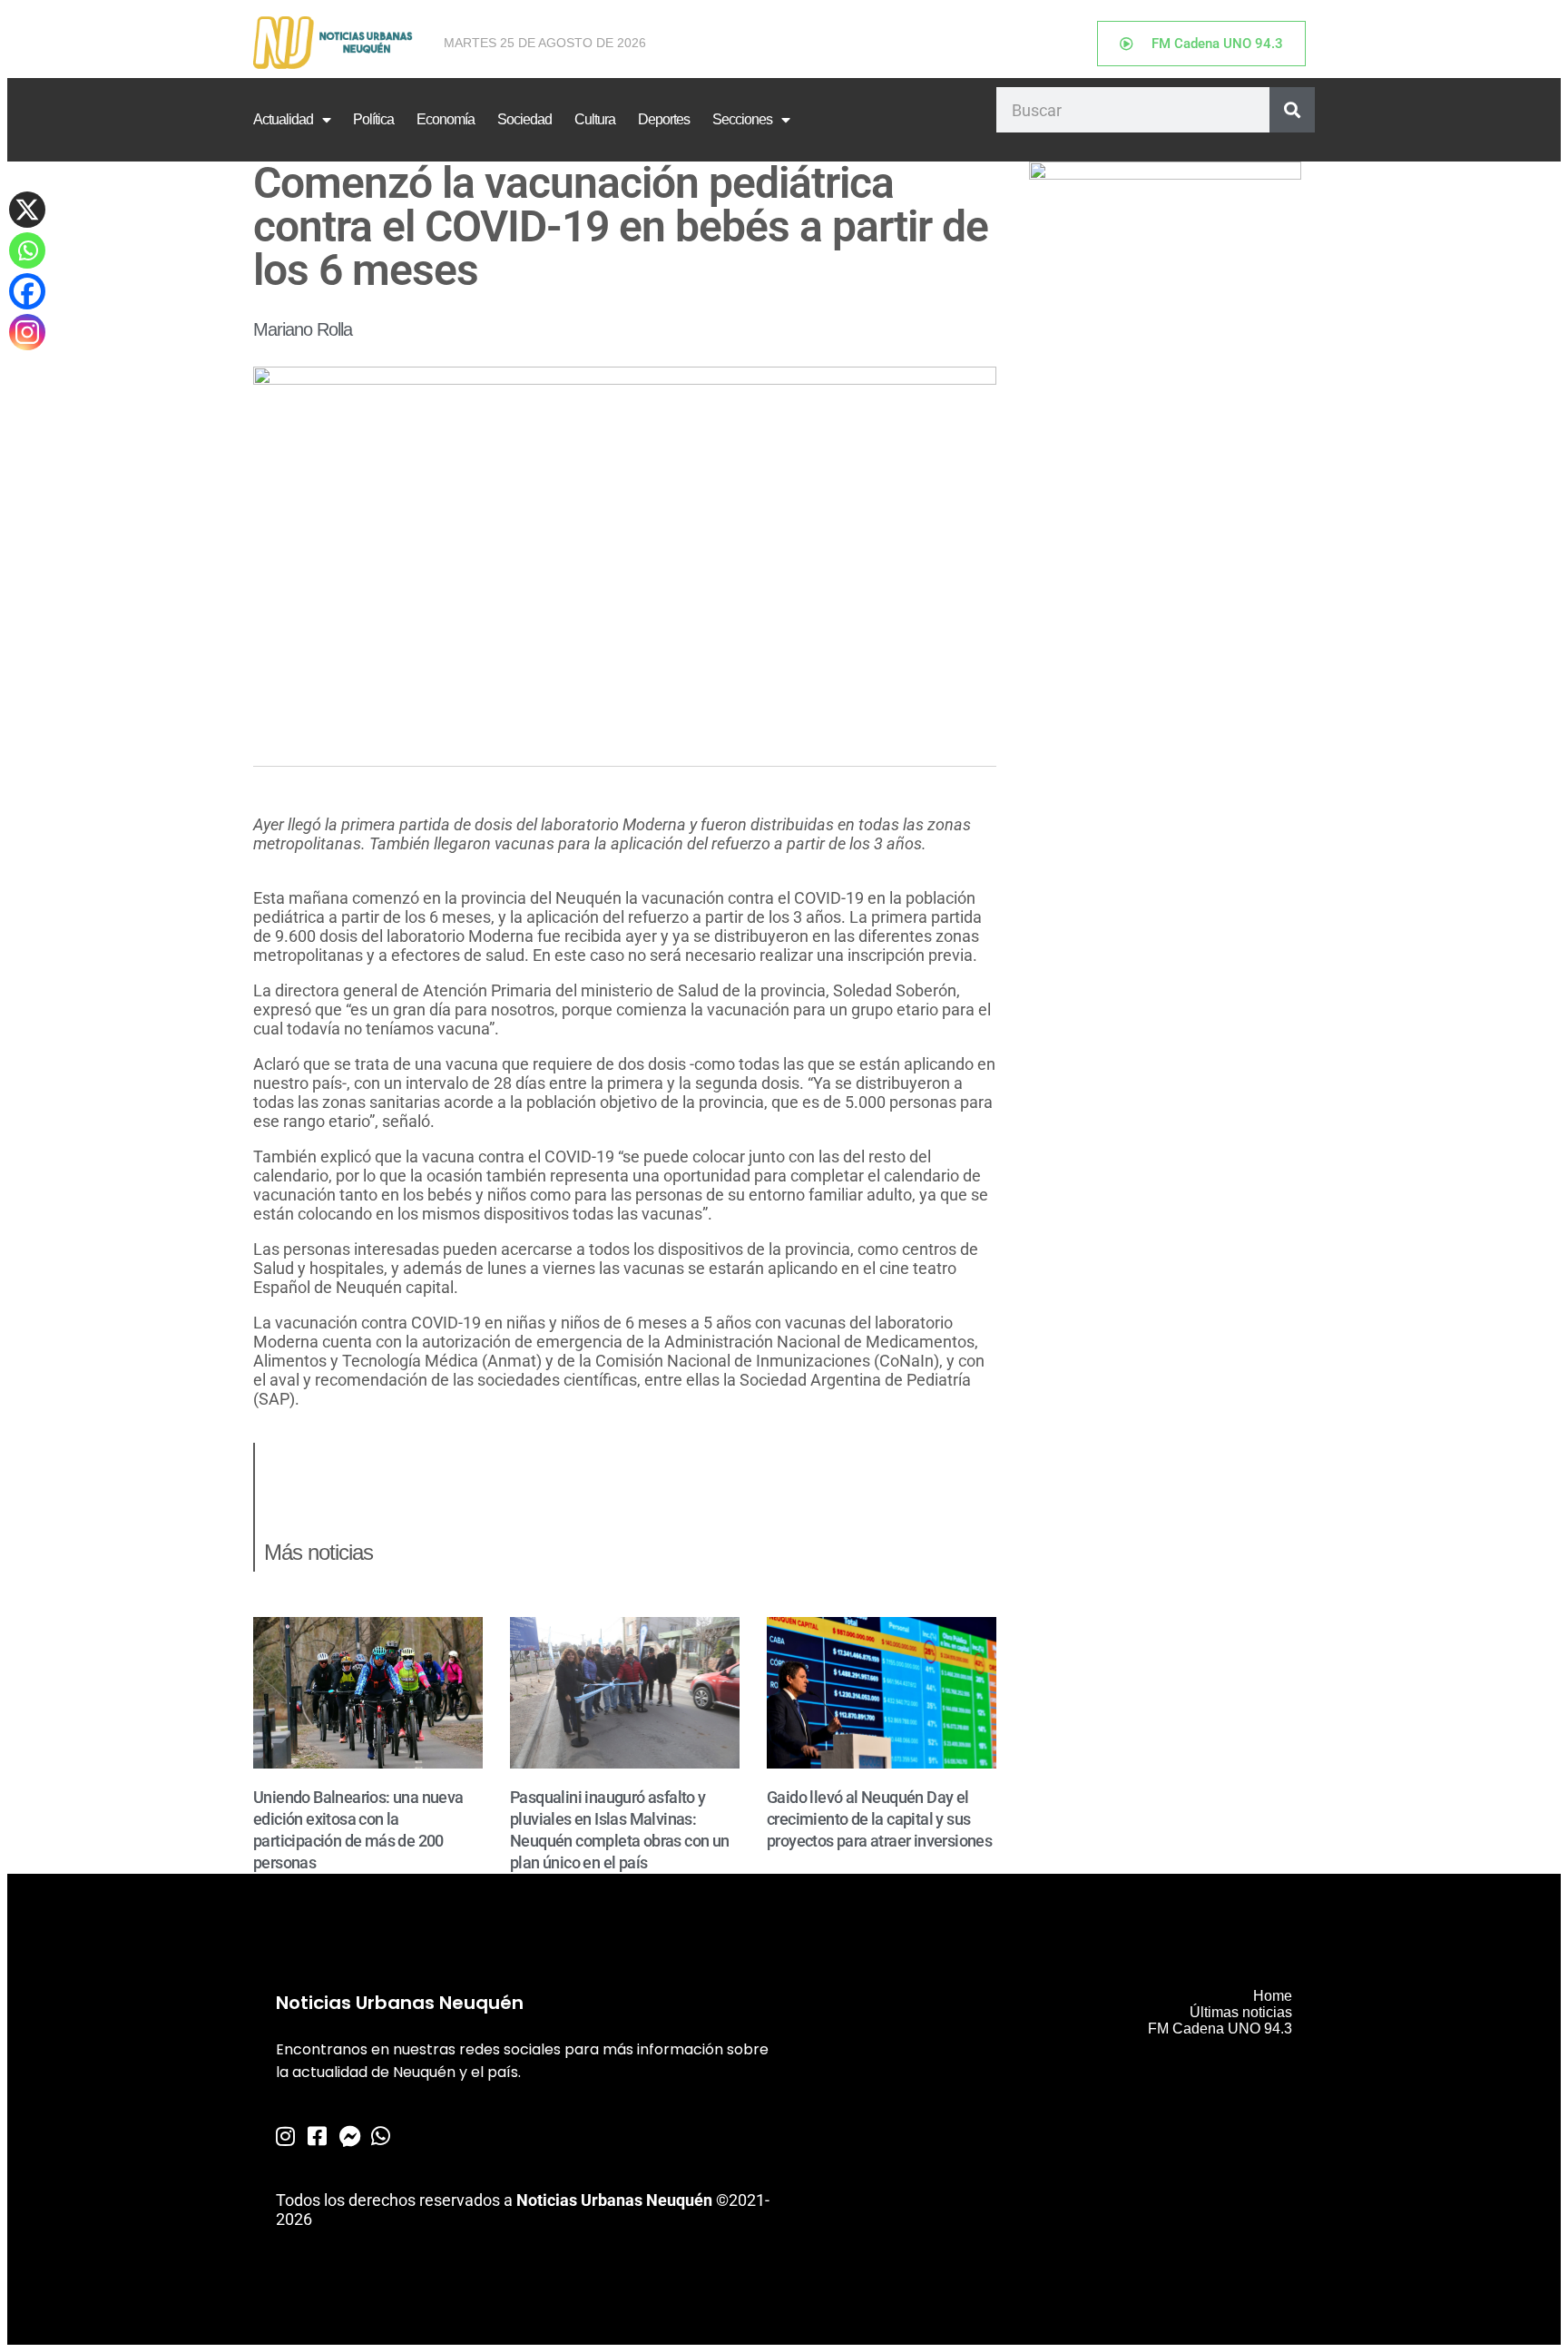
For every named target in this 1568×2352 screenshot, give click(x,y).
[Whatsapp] (27, 250)
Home (1273, 1996)
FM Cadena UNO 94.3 (1220, 2029)
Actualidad (283, 119)
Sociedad (524, 119)
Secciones (742, 119)
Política (373, 119)
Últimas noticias (1241, 2012)
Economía (446, 119)
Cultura (595, 119)
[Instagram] (27, 332)
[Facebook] (27, 291)
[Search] (1292, 110)
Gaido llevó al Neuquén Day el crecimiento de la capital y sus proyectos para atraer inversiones (879, 1819)
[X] (27, 210)
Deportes (664, 119)
